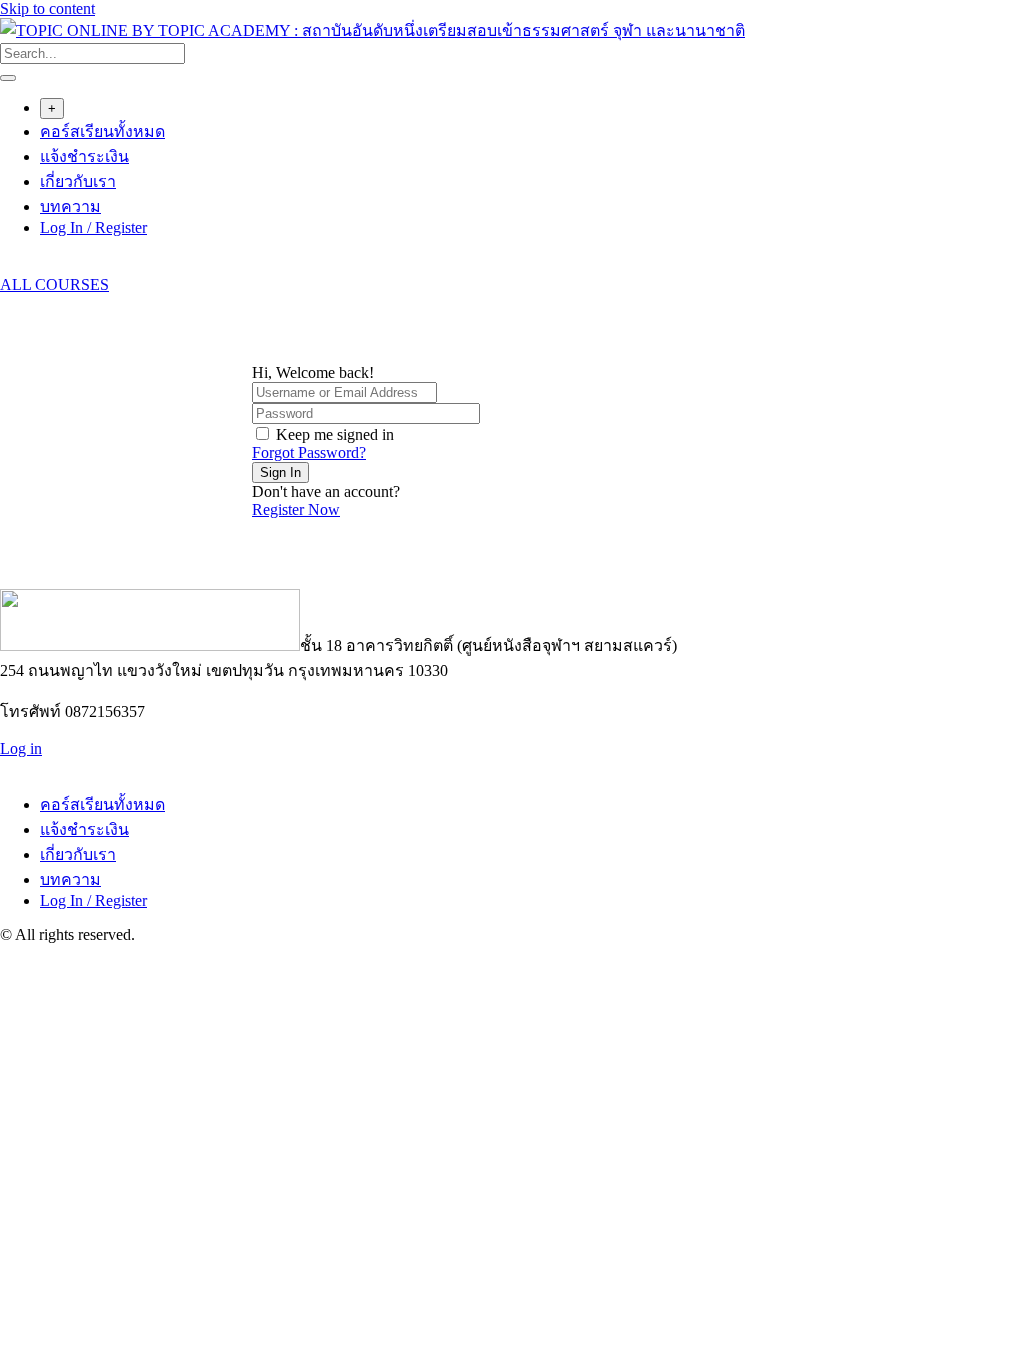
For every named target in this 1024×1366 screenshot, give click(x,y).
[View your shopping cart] (10, 266)
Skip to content (47, 8)
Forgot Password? (309, 452)
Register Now (296, 509)
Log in (21, 748)
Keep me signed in (335, 434)
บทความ (70, 206)
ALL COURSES (54, 284)
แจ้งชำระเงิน (84, 156)
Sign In (280, 472)
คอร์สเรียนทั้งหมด (102, 131)
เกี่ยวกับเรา (78, 181)
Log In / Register (93, 227)
